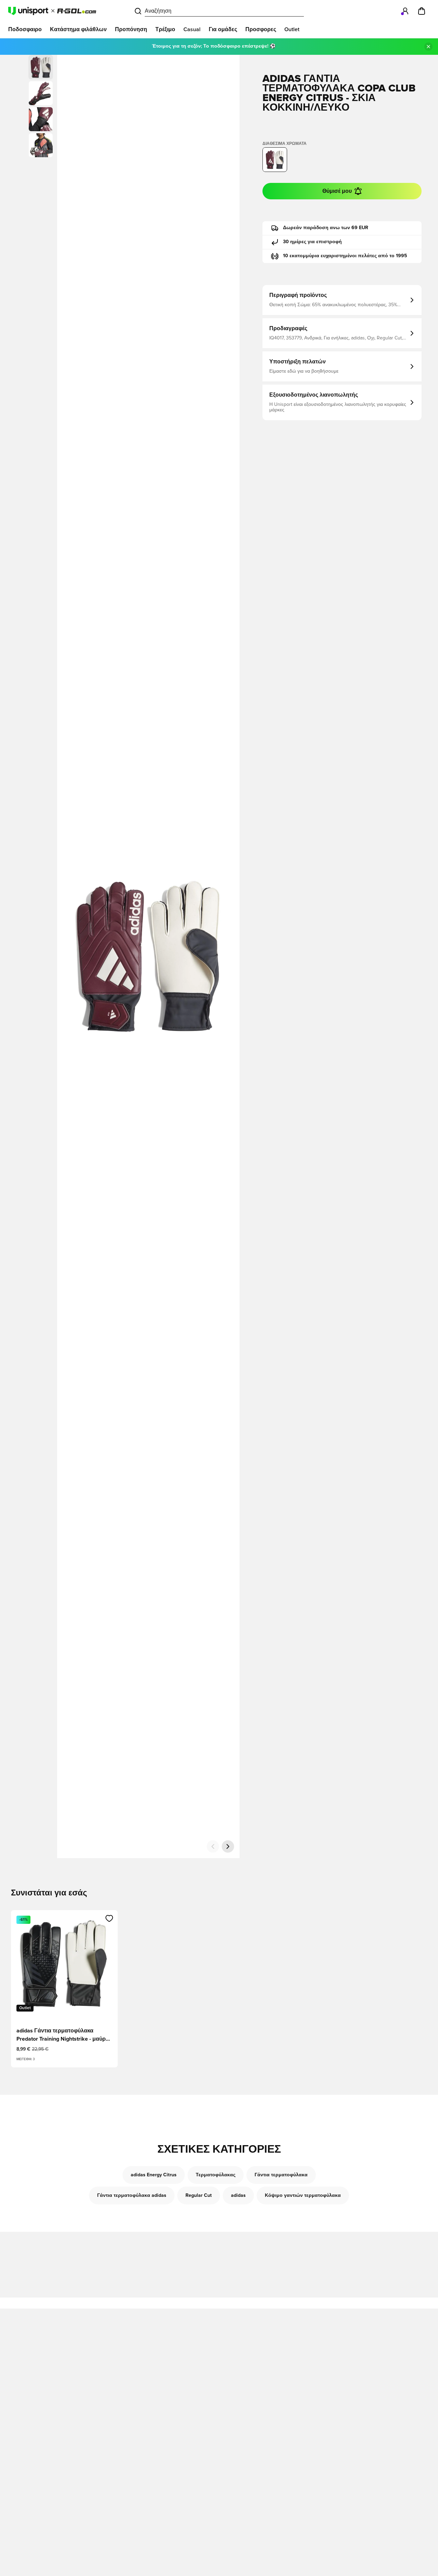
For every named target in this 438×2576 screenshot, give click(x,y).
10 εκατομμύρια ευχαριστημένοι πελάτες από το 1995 (345, 256)
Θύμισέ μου (337, 191)
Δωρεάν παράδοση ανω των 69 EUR (326, 228)
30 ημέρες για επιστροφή (312, 242)
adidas (238, 2195)
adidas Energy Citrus (154, 2175)
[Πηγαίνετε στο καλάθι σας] (422, 11)
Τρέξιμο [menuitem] (165, 29)
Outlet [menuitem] (292, 29)
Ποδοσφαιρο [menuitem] (25, 29)
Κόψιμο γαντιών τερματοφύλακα (303, 2195)
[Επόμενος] (228, 1846)
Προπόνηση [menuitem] (131, 29)
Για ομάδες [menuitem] (223, 29)
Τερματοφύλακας (216, 2175)
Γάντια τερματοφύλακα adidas (132, 2195)
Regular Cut (199, 2195)
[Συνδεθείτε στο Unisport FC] (405, 11)
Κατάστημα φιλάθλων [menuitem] (78, 29)
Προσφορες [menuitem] (261, 29)
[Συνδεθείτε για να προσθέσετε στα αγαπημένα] (109, 1918)
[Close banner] (428, 47)
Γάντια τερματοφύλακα (281, 2175)
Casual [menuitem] (192, 29)
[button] (41, 93)
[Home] (52, 11)
